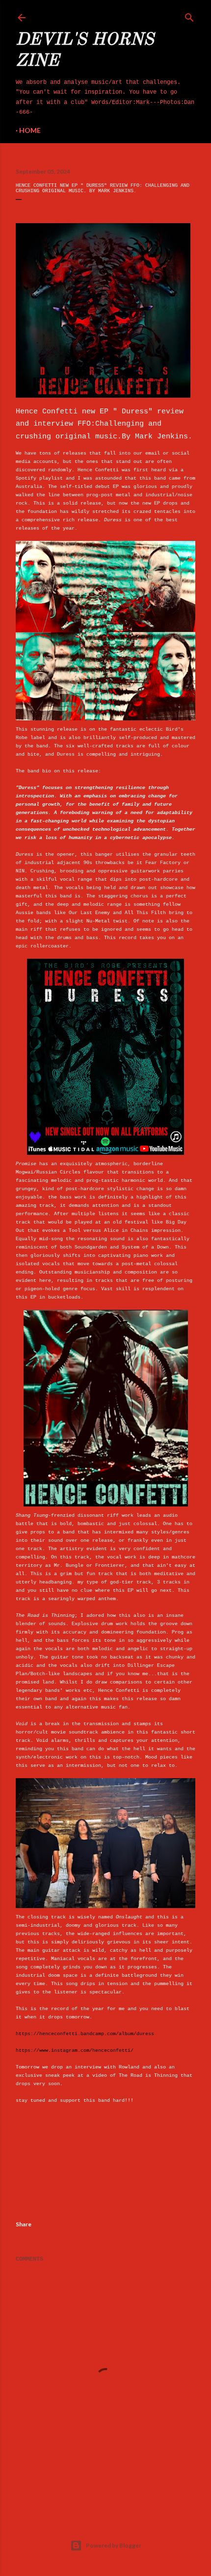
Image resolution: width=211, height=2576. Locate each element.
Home (30, 130)
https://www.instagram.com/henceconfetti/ (75, 2051)
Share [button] (24, 2224)
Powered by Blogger (114, 2545)
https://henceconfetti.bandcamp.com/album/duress (85, 2034)
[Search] (189, 16)
